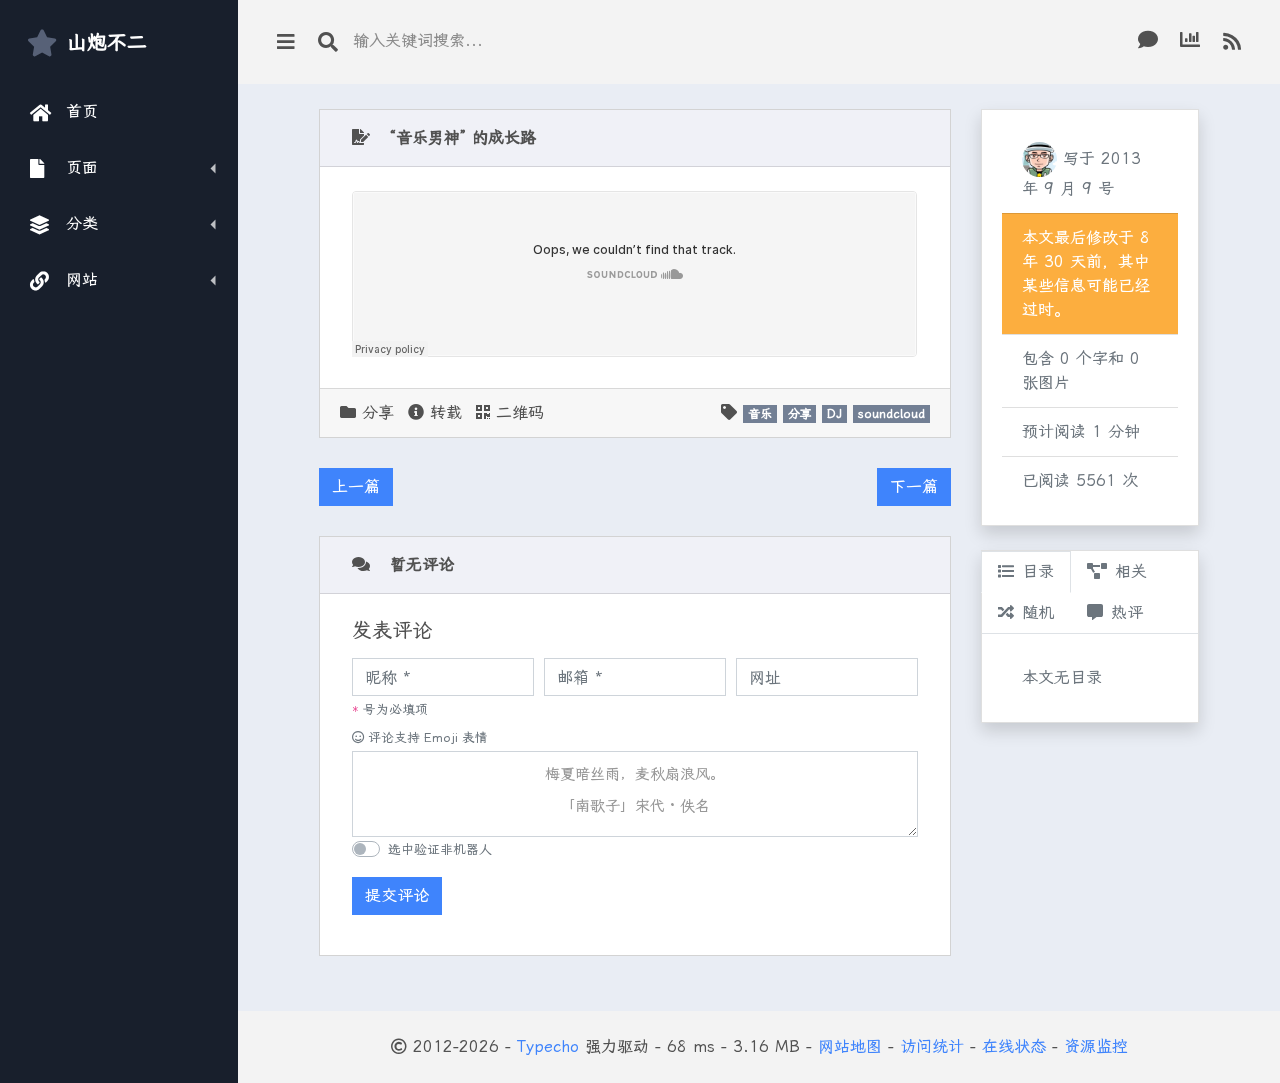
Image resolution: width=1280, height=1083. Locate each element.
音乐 (760, 414)
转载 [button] (443, 412)
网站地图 (850, 1046)
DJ (834, 414)
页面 (82, 167)
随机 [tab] (1038, 612)
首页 (82, 111)
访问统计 (932, 1046)
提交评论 (397, 895)
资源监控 (1096, 1046)
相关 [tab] (1131, 571)
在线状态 (1014, 1046)
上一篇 (356, 486)
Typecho (548, 1046)
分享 (378, 412)
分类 (82, 223)
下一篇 (914, 486)
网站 (82, 279)
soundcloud (891, 414)
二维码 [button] (517, 412)
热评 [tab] (1127, 612)
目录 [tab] (1038, 571)
